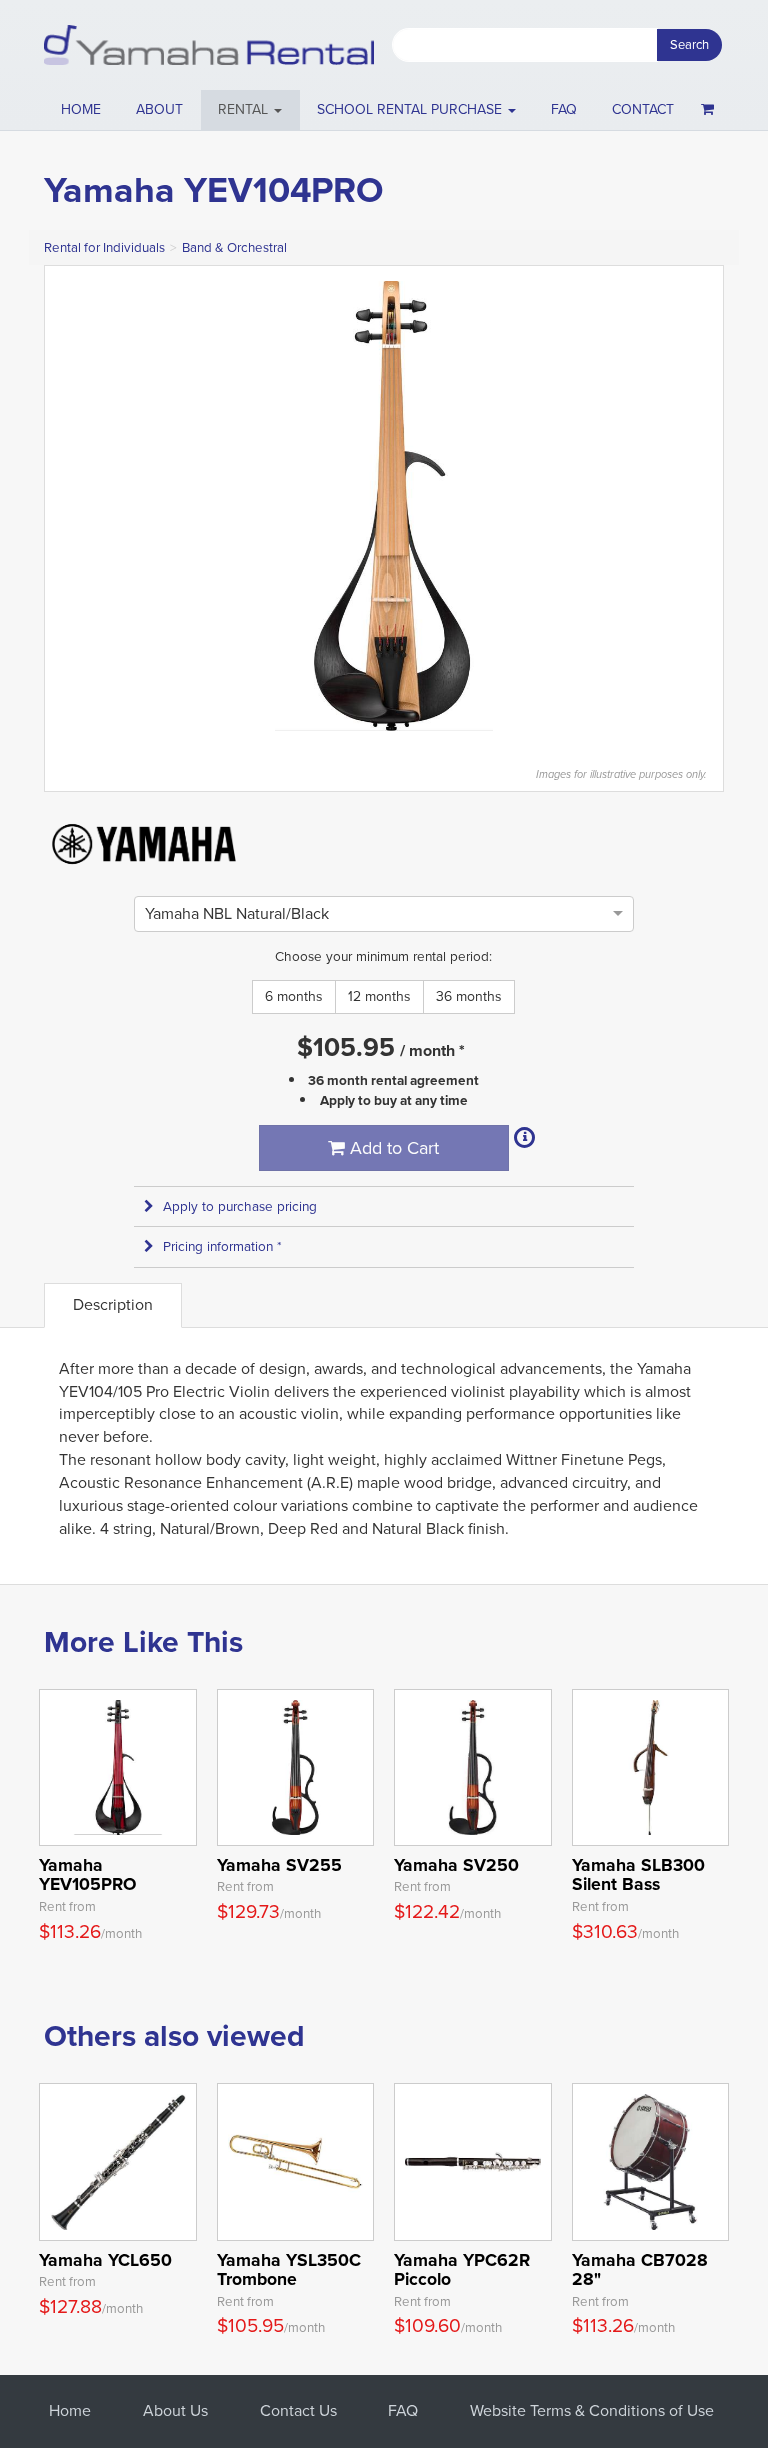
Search (689, 44)
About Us (175, 2410)
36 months (469, 996)
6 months (294, 996)
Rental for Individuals (104, 247)
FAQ (564, 109)
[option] (237, 913)
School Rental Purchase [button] (411, 109)
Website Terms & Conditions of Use (592, 2410)
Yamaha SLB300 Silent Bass (638, 1874)
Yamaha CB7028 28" (640, 2269)
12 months (379, 996)
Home (81, 109)
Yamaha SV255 (279, 1865)
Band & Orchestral (234, 247)
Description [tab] (113, 1304)
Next (698, 506)
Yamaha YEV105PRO (87, 1874)
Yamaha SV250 (456, 1865)
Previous (70, 506)
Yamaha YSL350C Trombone (289, 2269)
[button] (250, 110)
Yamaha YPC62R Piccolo (462, 2269)
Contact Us (298, 2410)
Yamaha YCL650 (105, 2260)
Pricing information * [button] (222, 1246)
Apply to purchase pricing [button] (240, 1206)
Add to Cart (392, 1148)
